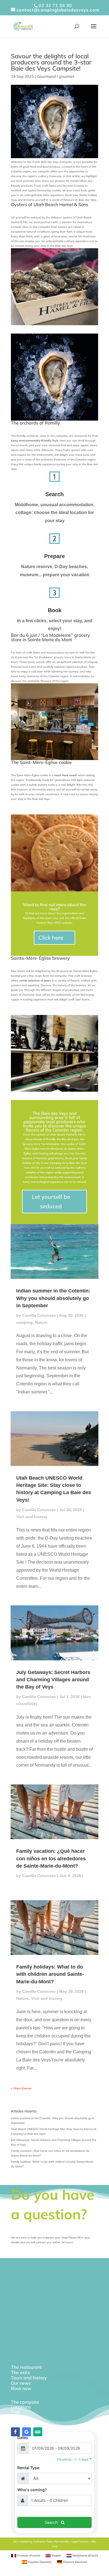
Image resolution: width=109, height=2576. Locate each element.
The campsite (25, 2402)
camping (24, 1322)
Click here (51, 938)
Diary (17, 2416)
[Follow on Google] (27, 2432)
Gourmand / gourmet (56, 76)
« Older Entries (21, 2088)
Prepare (54, 556)
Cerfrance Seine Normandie (51, 2542)
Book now (21, 2388)
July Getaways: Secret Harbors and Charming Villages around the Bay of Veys (53, 1680)
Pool (15, 2411)
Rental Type (28, 2468)
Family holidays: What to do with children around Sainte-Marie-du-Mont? (50, 1974)
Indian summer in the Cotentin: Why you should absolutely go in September (53, 1298)
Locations (21, 2407)
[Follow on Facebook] (15, 2432)
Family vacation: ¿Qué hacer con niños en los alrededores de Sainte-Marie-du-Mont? (51, 1858)
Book (55, 610)
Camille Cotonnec (39, 1315)
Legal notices (80, 2542)
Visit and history (32, 1517)
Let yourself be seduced (51, 1201)
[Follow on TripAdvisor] (38, 2432)
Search (54, 494)
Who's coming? (32, 2490)
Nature (41, 1322)
